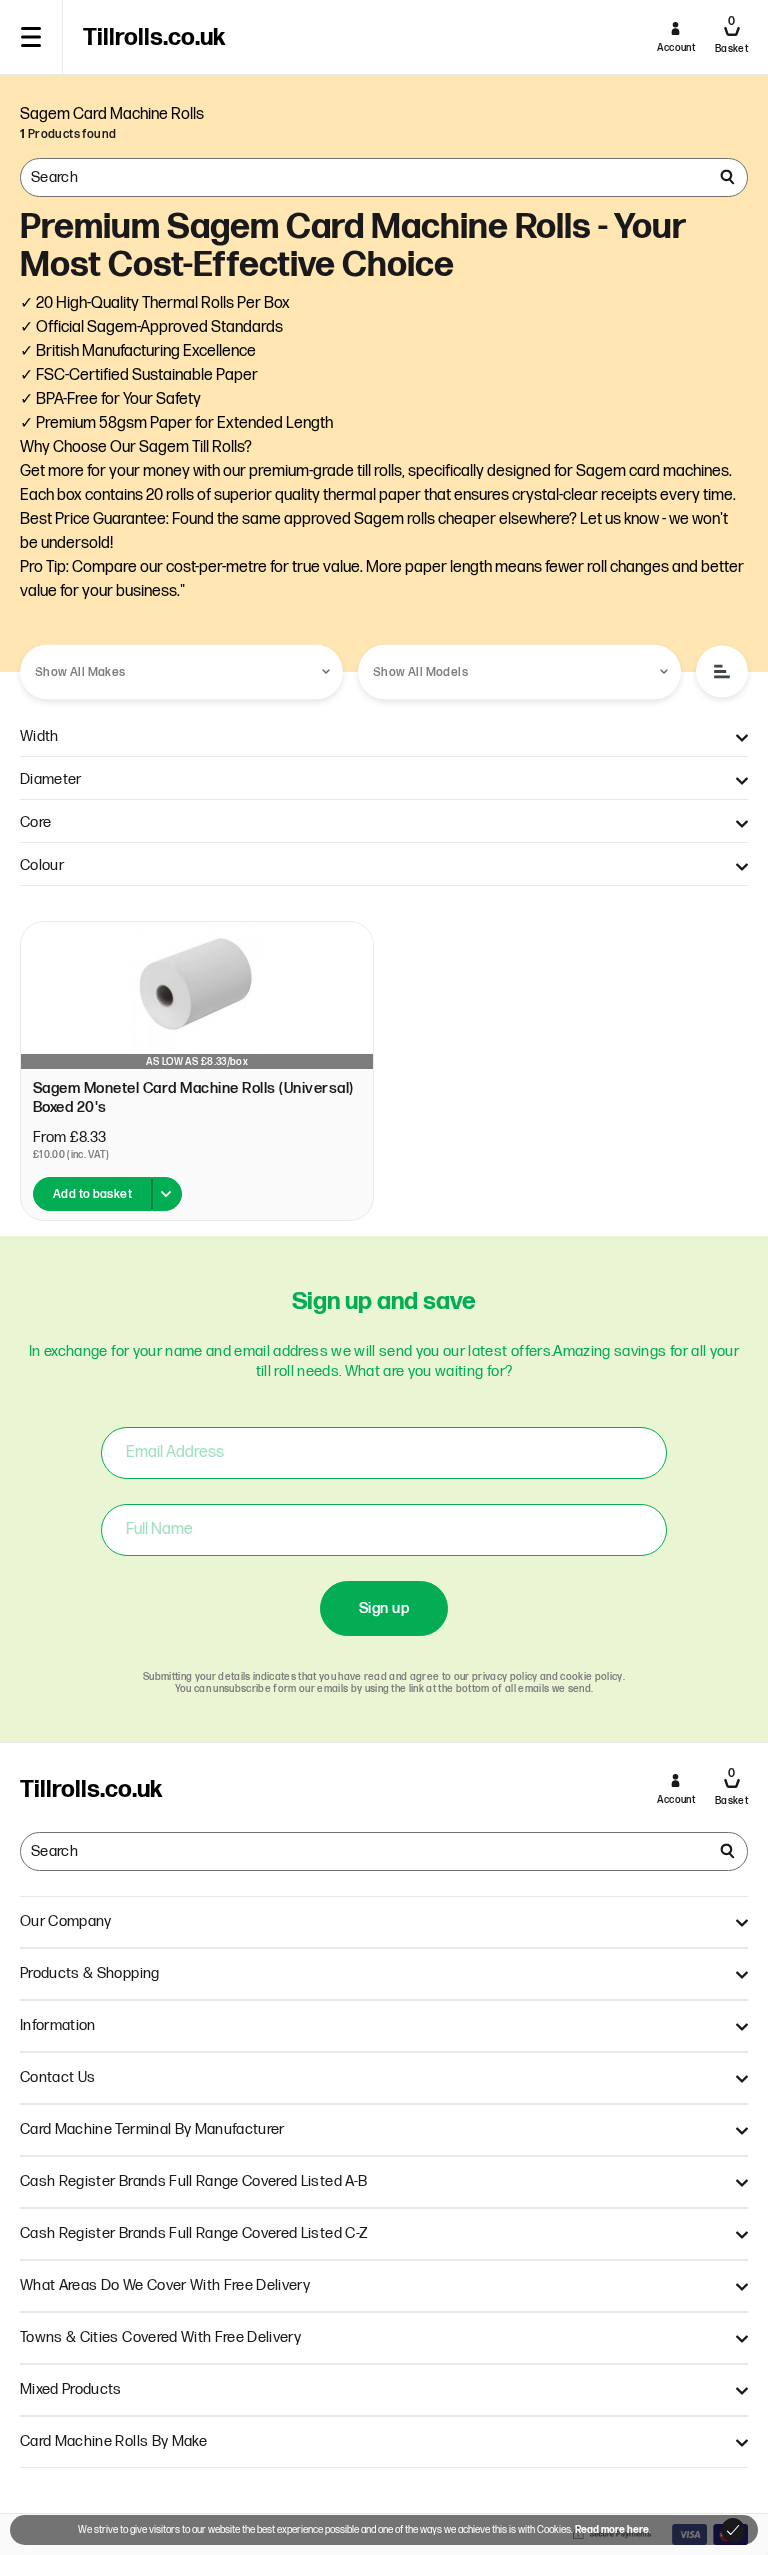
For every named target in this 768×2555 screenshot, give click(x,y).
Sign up (384, 1608)
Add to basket (92, 1194)
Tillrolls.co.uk (154, 38)
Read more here (612, 2530)
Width (39, 736)
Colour (42, 865)
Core (35, 822)
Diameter (51, 779)
